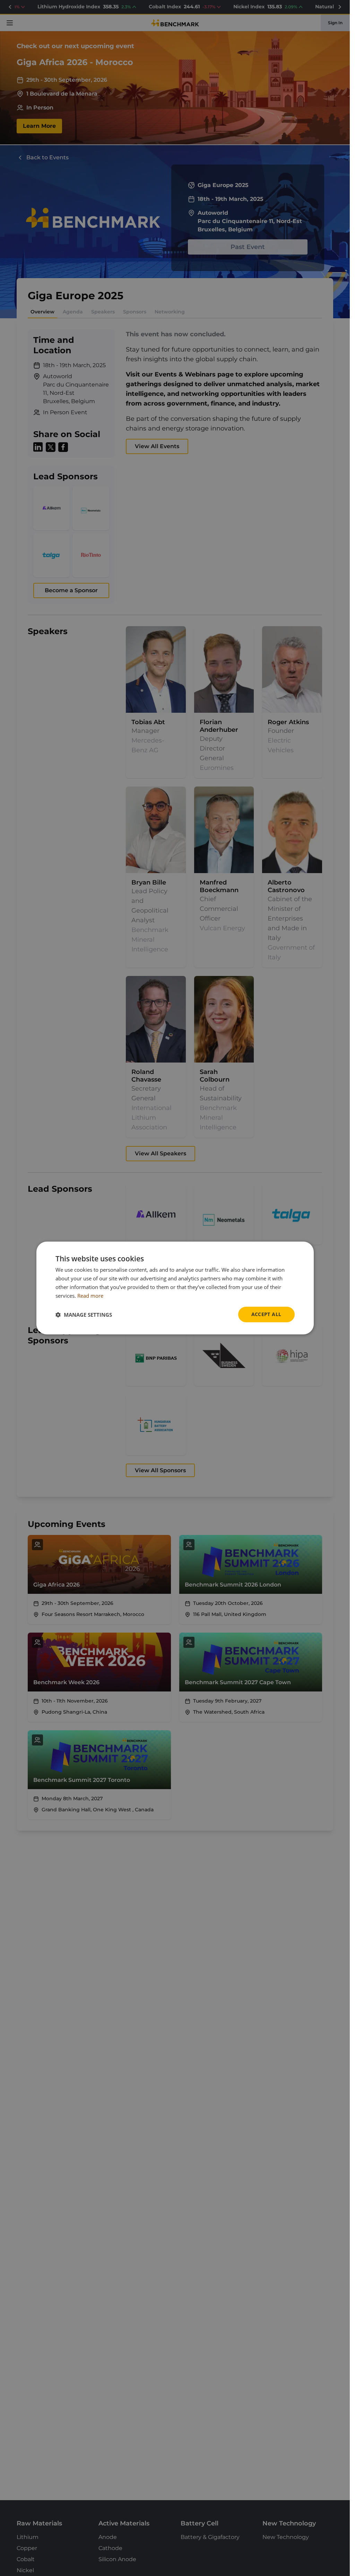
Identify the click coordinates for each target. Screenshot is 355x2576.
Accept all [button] (266, 1314)
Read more (90, 1296)
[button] (84, 1315)
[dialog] (175, 1288)
